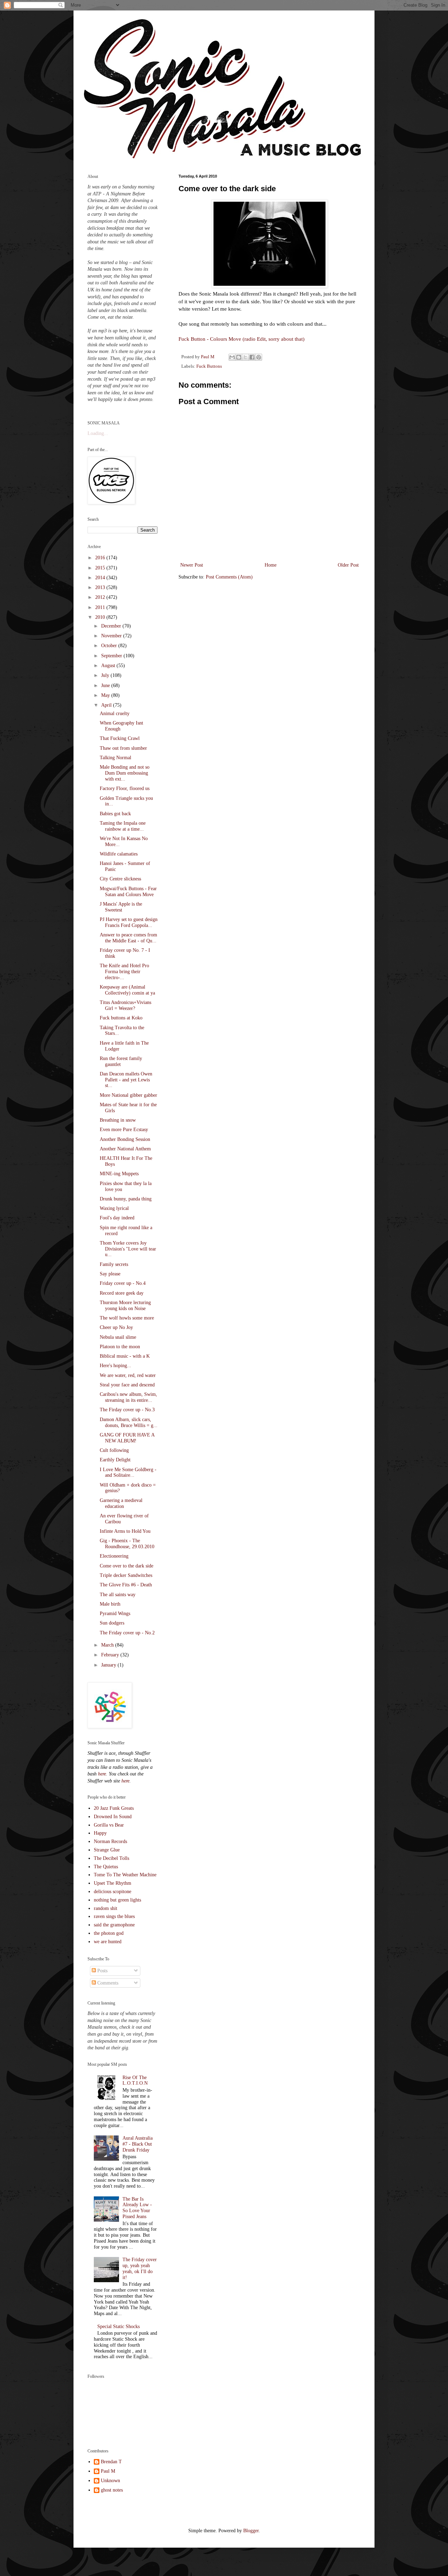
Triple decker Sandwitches (126, 1575)
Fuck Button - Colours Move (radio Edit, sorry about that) (241, 339)
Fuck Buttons (209, 366)
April (107, 705)
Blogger (251, 2531)
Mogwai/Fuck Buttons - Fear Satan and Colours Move (128, 892)
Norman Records (110, 1841)
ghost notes (112, 2490)
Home (271, 565)
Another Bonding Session (125, 1139)
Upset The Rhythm (113, 1883)
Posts (102, 1971)
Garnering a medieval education (121, 1503)
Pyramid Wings (115, 1614)
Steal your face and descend (127, 1385)
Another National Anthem (125, 1149)
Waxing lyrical (114, 1208)
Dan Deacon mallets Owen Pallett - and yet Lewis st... (126, 1080)
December (112, 626)
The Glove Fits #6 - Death (126, 1585)
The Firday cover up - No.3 (127, 1410)
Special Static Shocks (118, 2326)
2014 (101, 578)
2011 (101, 607)
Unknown (110, 2481)
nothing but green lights (117, 1900)
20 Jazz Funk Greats (114, 1808)
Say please (110, 1274)
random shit (106, 1908)
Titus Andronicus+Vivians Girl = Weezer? (125, 1005)
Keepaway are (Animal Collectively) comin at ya (127, 990)
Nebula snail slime (118, 1337)
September (112, 656)
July (106, 675)
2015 (101, 568)
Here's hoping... (115, 1366)
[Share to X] (245, 357)
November (112, 636)
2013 (101, 587)
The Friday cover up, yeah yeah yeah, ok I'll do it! (140, 2268)
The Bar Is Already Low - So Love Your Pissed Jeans (137, 2208)
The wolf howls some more (127, 1318)
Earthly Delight (115, 1460)
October (110, 646)
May (106, 695)
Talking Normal (115, 758)
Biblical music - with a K (125, 1356)
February (111, 1655)
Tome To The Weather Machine (125, 1875)
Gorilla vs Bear (109, 1825)
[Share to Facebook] (252, 357)
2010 (101, 617)
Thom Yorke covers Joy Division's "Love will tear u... (128, 1249)
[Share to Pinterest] (259, 357)
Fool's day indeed (117, 1218)
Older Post (348, 565)
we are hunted (108, 1942)
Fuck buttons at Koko (121, 1018)
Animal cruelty (115, 714)
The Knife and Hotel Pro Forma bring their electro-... (124, 972)
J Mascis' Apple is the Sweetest (121, 907)
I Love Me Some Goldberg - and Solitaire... (128, 1473)
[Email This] (232, 357)
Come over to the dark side (127, 1566)
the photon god (109, 1933)
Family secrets (114, 1264)
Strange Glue (107, 1850)
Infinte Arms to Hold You (125, 1531)
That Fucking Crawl (120, 738)
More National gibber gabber (128, 1095)
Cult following (114, 1450)
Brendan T (111, 2462)
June (106, 685)
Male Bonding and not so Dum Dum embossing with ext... (125, 773)
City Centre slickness (120, 879)
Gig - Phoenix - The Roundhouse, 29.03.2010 (127, 1544)
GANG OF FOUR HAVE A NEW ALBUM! (127, 1438)
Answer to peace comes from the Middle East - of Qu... (128, 938)
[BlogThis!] (239, 357)
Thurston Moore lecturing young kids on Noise (125, 1306)
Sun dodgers (112, 1623)
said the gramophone (114, 1925)
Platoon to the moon (120, 1347)
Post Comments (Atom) (229, 577)
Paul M (108, 2471)
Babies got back (115, 814)
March (108, 1645)
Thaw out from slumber (123, 748)
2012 (101, 597)
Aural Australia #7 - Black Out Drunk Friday (138, 2144)
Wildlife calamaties (119, 854)
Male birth (110, 1604)
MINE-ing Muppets (119, 1174)
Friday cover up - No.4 (123, 1283)
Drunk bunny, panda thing (126, 1199)
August (109, 666)
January (109, 1665)
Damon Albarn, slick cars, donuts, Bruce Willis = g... (129, 1422)
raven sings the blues (114, 1916)
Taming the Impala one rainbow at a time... (123, 826)
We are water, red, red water (128, 1375)
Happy (100, 1833)
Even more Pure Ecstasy (124, 1130)
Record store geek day (122, 1293)
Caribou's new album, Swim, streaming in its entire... (128, 1397)
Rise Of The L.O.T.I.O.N (135, 2080)
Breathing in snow (118, 1120)
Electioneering (114, 1556)
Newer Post (192, 565)
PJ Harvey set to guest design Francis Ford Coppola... (129, 922)
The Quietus (106, 1867)
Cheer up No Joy (116, 1327)
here (102, 1774)
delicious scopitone (113, 1892)
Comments (107, 1983)
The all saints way (118, 1595)
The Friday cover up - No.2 (127, 1633)
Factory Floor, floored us (125, 788)
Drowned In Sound (113, 1817)
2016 (101, 558)
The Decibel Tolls (111, 1858)
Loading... (98, 433)
